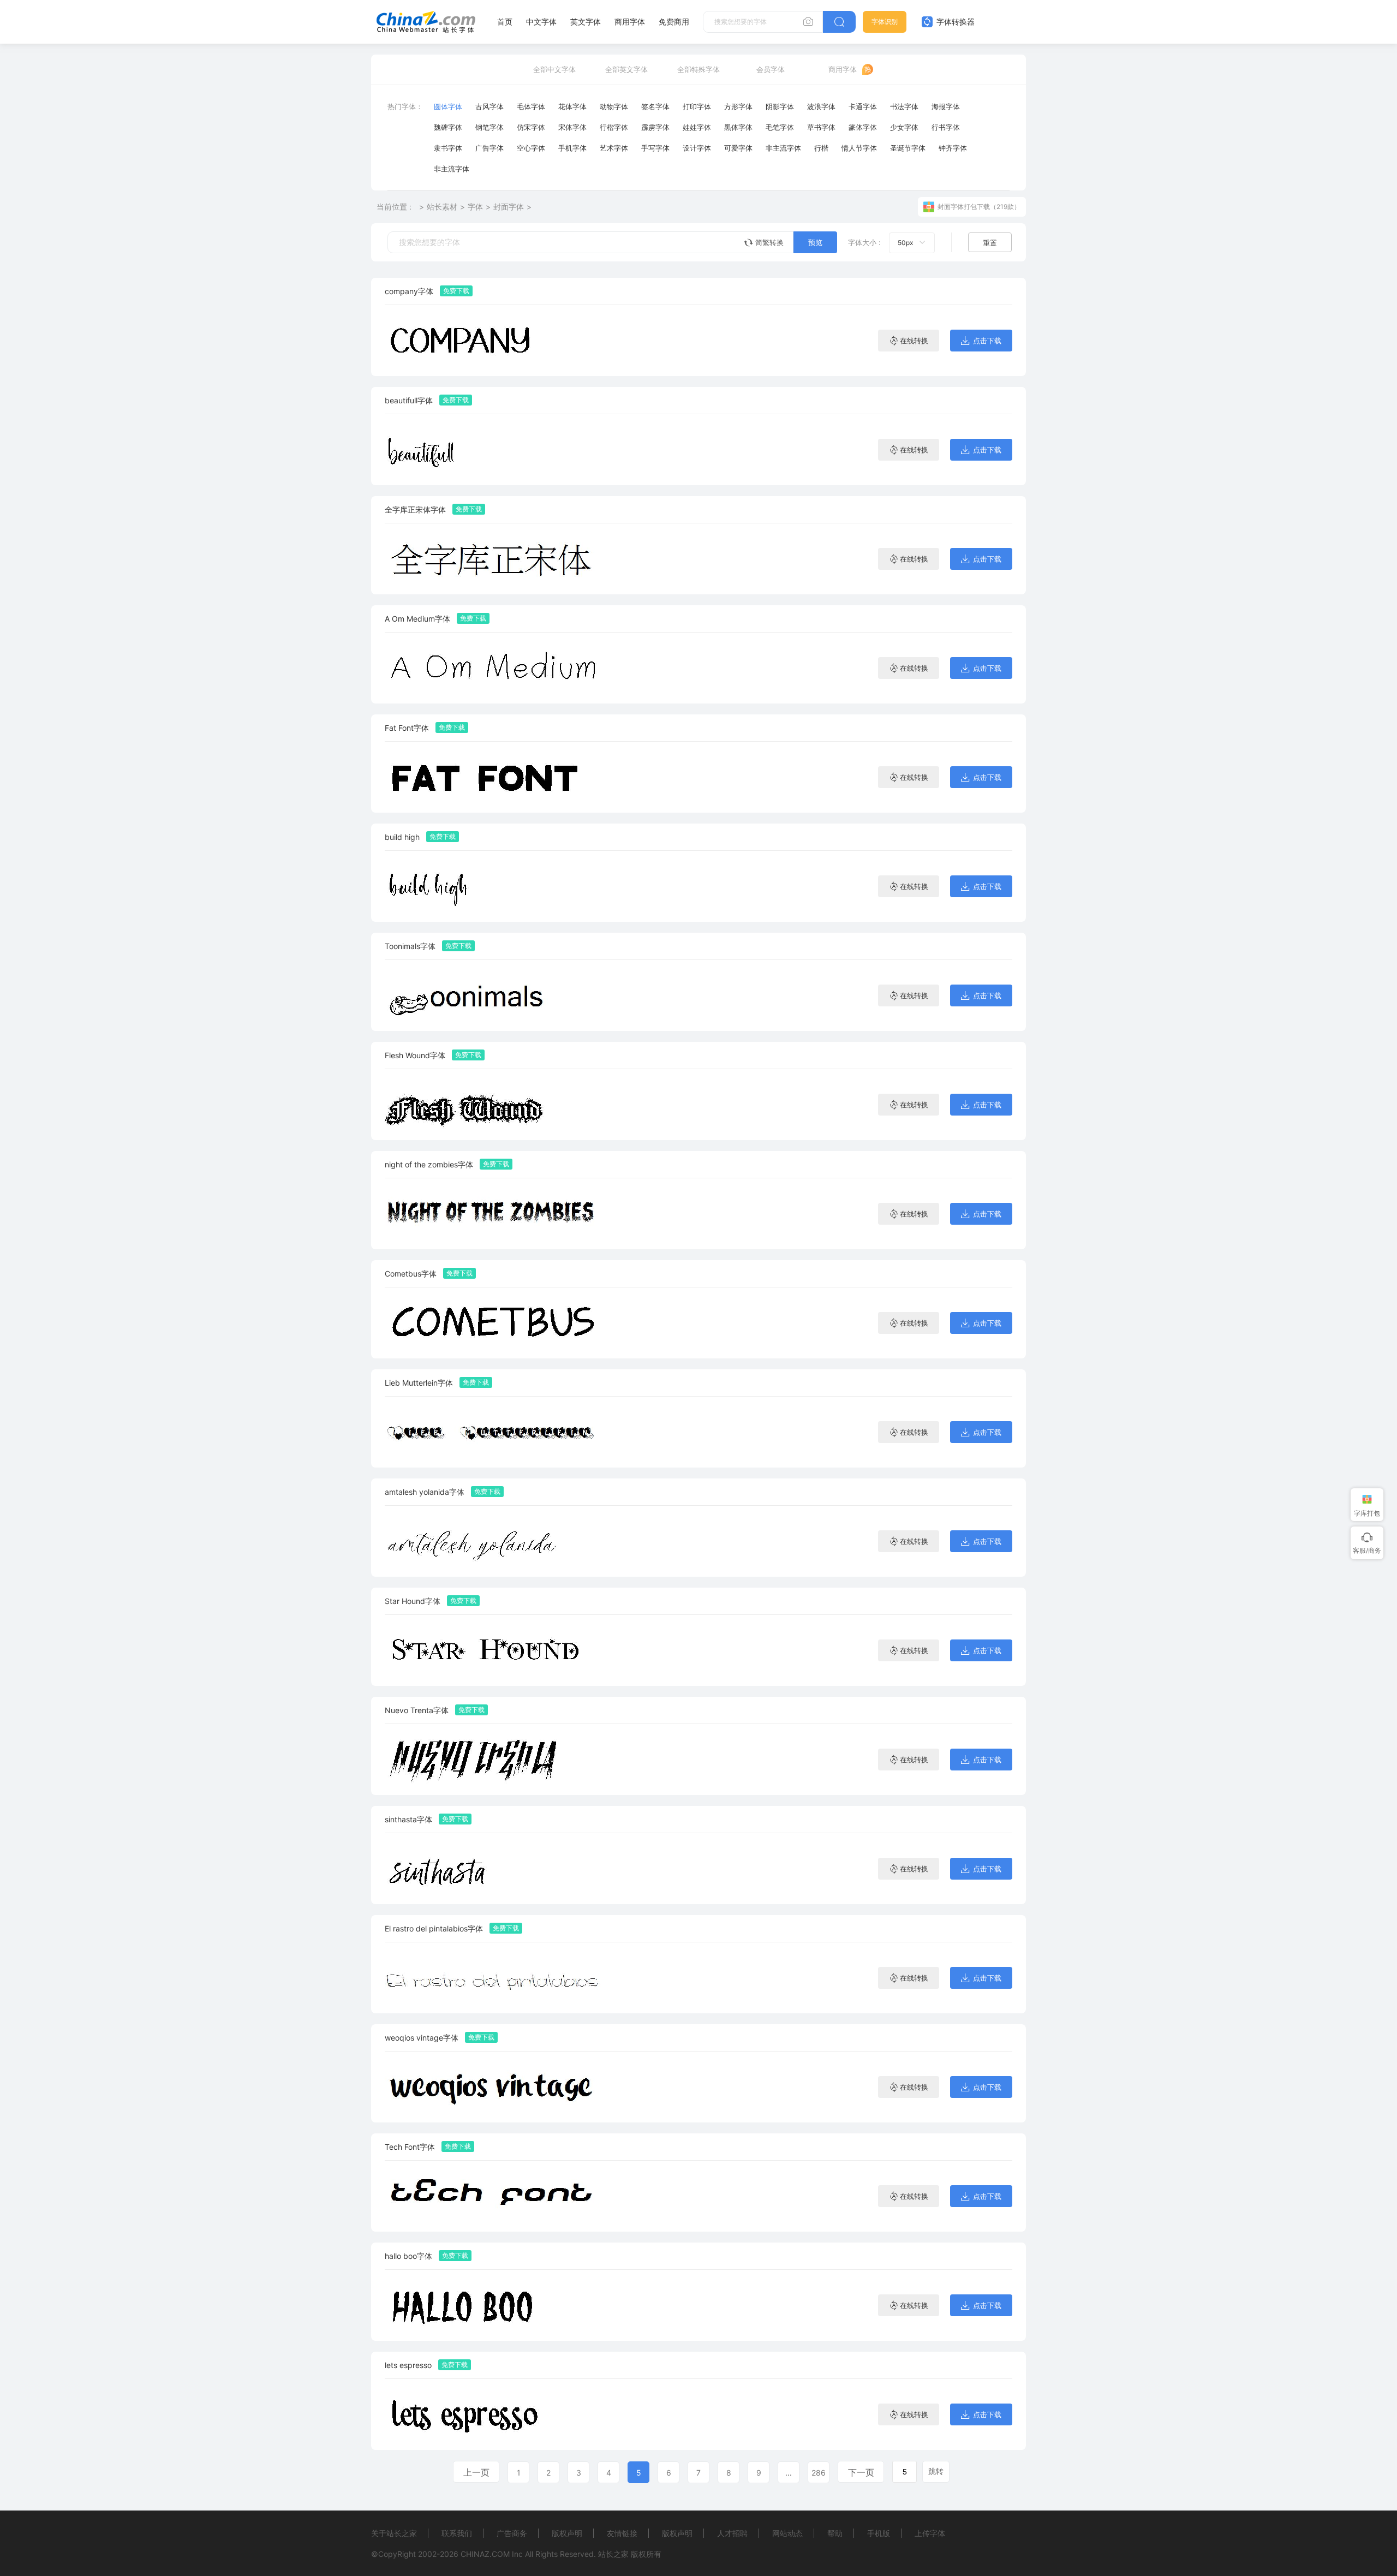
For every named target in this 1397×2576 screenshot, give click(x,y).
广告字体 (489, 148)
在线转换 (914, 341)
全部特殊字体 (698, 69)
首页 (505, 22)
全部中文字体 (554, 69)
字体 (475, 207)
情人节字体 (859, 148)
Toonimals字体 (410, 946)
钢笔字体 (489, 127)
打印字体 (697, 106)
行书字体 (946, 127)
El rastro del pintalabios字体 (434, 1928)
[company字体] (494, 340)
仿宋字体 (531, 127)
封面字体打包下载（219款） (979, 207)
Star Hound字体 (413, 1601)
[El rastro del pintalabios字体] (494, 1978)
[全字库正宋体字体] (494, 559)
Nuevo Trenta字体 (417, 1710)
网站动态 (787, 2533)
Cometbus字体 (411, 1274)
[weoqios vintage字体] (494, 2087)
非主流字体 (783, 148)
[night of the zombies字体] (494, 1214)
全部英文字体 (626, 69)
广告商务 (512, 2533)
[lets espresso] (494, 2414)
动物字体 (614, 106)
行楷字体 (614, 127)
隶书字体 (448, 148)
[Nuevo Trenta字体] (494, 1759)
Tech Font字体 (410, 2147)
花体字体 (572, 106)
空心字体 (531, 148)
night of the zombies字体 (429, 1164)
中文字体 (541, 22)
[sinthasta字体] (494, 1868)
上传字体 (930, 2533)
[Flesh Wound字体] (494, 1104)
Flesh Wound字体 (415, 1055)
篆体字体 (863, 127)
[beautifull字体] (494, 449)
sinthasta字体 (408, 1819)
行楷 (821, 148)
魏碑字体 (448, 127)
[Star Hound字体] (494, 1650)
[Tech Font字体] (494, 2196)
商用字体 (630, 22)
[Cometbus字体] (494, 1323)
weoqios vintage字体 (422, 2038)
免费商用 (674, 22)
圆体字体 (448, 106)
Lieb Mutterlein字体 (419, 1383)
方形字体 (738, 106)
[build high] (494, 886)
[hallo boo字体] (494, 2305)
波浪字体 (821, 106)
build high (402, 837)
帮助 (835, 2533)
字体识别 (885, 22)
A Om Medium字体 (417, 619)
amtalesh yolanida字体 (425, 1492)
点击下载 (987, 341)
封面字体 (509, 207)
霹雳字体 (655, 127)
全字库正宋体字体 (415, 509)
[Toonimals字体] (494, 995)
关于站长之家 (394, 2533)
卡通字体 (863, 106)
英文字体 (586, 22)
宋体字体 (572, 127)
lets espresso (408, 2365)
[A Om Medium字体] (494, 668)
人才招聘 (732, 2533)
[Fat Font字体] (494, 777)
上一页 (476, 2472)
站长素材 (442, 207)
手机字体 (572, 148)
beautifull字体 (409, 400)
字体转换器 (954, 22)
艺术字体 (614, 148)
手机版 (879, 2533)
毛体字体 (531, 106)
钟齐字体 (953, 148)
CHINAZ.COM (485, 2554)
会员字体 (771, 69)
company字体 (409, 291)
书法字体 (904, 106)
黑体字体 (738, 127)
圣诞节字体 (908, 148)
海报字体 (946, 106)
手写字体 (655, 148)
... (789, 2473)
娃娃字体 (697, 127)
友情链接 (622, 2533)
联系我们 (457, 2533)
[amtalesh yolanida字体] (494, 1541)
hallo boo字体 (408, 2256)
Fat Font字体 (407, 728)
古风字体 (489, 106)
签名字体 (655, 106)
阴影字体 (780, 106)
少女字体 (904, 127)
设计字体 (697, 148)
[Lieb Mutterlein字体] (494, 1432)
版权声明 (567, 2533)
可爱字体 (738, 148)
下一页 (861, 2472)
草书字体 (821, 127)
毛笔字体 (780, 127)
